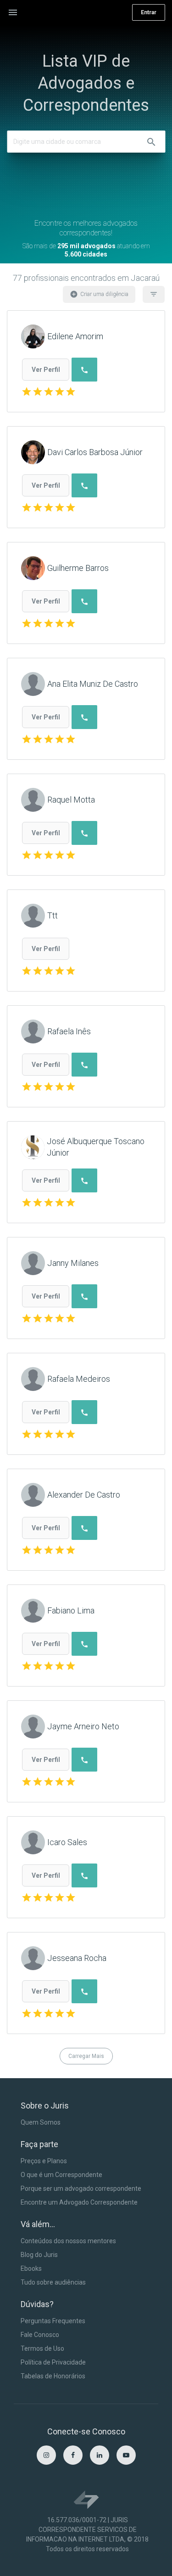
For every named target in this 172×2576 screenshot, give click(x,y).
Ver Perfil (46, 370)
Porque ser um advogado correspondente (81, 2188)
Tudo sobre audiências (53, 2282)
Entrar (149, 12)
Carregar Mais (86, 2056)
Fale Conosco (40, 2335)
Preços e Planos (44, 2161)
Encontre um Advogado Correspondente (79, 2202)
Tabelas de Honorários (53, 2376)
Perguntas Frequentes (53, 2321)
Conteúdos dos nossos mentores (68, 2241)
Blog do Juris (39, 2255)
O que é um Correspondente (61, 2175)
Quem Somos (41, 2122)
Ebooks (31, 2268)
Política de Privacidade (53, 2362)
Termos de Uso (42, 2348)
